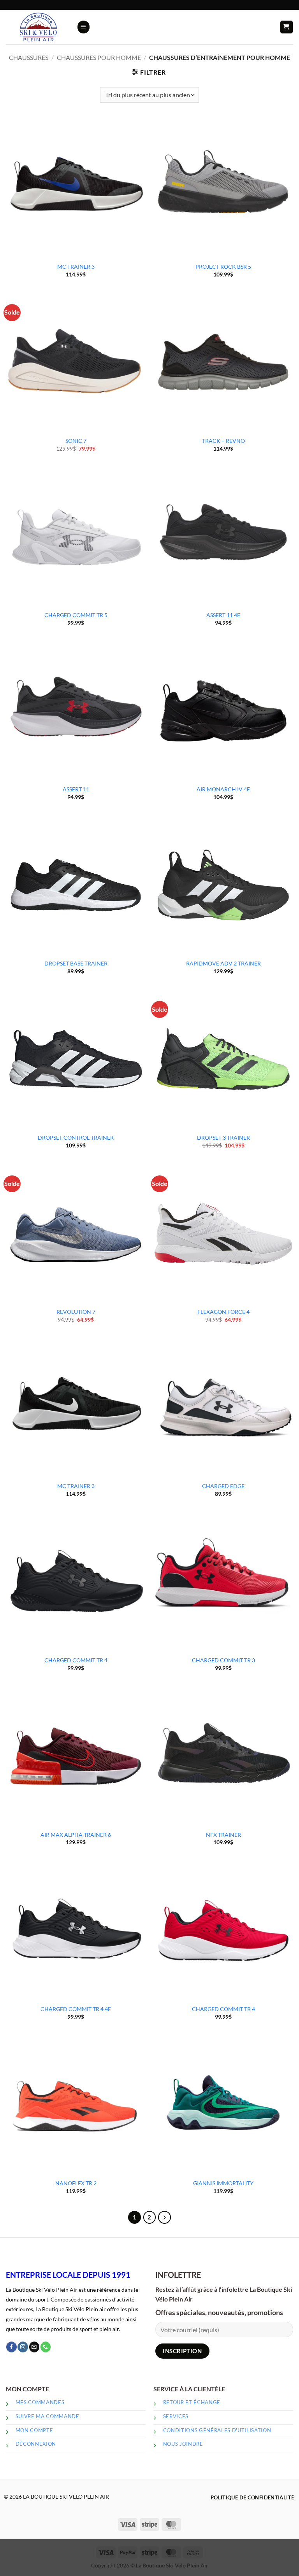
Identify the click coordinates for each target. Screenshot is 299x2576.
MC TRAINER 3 (76, 267)
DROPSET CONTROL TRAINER (76, 1138)
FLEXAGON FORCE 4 (223, 1312)
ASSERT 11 (76, 789)
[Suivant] (164, 2217)
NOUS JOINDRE (183, 2444)
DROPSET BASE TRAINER (76, 963)
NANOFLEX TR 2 (76, 2183)
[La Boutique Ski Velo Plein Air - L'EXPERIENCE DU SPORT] (38, 27)
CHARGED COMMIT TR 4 (76, 1660)
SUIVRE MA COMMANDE (47, 2416)
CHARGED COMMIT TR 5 (76, 615)
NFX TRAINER (223, 1835)
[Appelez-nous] (46, 2347)
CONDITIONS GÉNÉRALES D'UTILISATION (218, 2430)
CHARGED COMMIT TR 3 (223, 1660)
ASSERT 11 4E (223, 615)
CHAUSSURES (29, 58)
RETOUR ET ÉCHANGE (192, 2402)
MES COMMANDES (40, 2402)
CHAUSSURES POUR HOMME (99, 58)
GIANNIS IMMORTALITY (223, 2183)
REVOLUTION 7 (76, 1312)
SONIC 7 (76, 441)
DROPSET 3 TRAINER (223, 1138)
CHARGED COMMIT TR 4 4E (76, 2009)
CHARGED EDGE (223, 1486)
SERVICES (176, 2416)
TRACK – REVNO (223, 441)
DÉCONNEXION (36, 2444)
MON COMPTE (34, 2430)
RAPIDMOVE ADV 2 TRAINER (223, 963)
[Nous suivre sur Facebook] (11, 2347)
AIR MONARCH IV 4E (223, 789)
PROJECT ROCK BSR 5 (223, 267)
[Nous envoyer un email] (34, 2347)
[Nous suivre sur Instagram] (23, 2347)
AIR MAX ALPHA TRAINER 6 (76, 1835)
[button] (84, 27)
